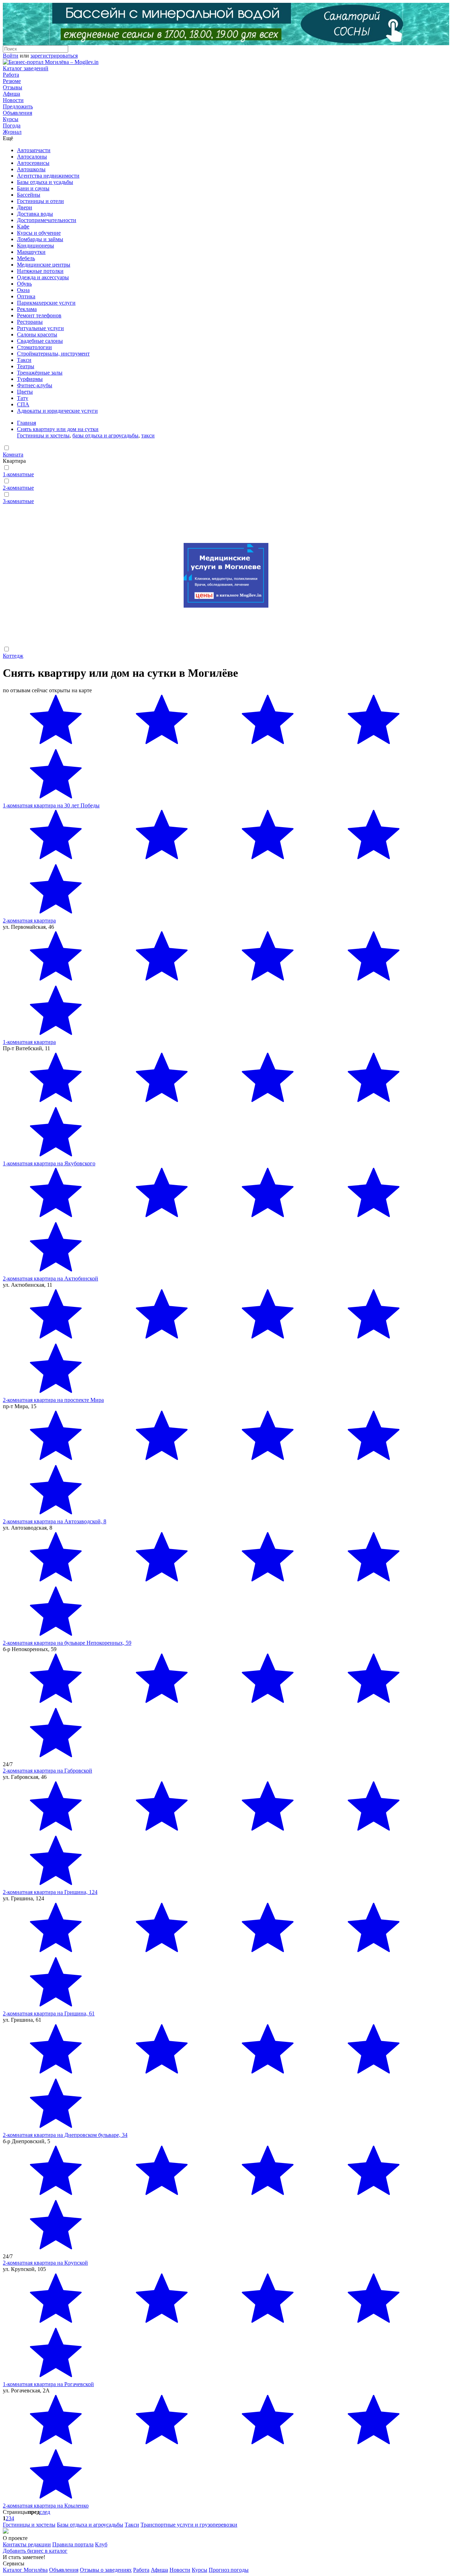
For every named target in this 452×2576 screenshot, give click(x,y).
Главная (26, 423)
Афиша (11, 94)
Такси (24, 360)
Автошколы (31, 169)
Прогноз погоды (229, 2570)
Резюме (12, 81)
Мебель (26, 258)
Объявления (17, 113)
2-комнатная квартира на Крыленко (46, 2506)
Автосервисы (33, 163)
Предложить (18, 106)
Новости (13, 100)
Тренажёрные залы (40, 373)
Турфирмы (30, 379)
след (45, 2512)
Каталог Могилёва (25, 2570)
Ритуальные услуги (40, 328)
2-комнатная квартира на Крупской (45, 2263)
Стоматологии (34, 347)
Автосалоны (32, 157)
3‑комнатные (18, 501)
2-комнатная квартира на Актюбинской (50, 1278)
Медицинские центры (44, 265)
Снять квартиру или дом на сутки (58, 429)
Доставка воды (35, 214)
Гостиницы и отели (40, 201)
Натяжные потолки (40, 271)
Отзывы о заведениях (106, 2570)
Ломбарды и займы (40, 239)
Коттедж (13, 656)
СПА (23, 404)
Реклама (27, 309)
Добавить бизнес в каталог (35, 2551)
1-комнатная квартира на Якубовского (49, 1163)
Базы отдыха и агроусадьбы (90, 2525)
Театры (26, 366)
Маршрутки (31, 252)
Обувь (24, 284)
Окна (23, 290)
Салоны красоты (37, 334)
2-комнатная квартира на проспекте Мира (53, 1400)
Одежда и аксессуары (43, 277)
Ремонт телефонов (39, 315)
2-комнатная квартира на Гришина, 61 (49, 2013)
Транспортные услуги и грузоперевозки (189, 2525)
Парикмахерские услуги (46, 303)
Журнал (12, 132)
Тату (23, 398)
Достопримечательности (47, 220)
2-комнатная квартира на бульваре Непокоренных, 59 (67, 1643)
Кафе (23, 226)
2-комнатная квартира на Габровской (47, 1771)
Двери (25, 207)
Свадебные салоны (40, 341)
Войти (11, 56)
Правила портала (73, 2544)
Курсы (11, 119)
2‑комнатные (18, 488)
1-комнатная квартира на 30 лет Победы (51, 805)
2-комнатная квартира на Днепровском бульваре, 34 (65, 2135)
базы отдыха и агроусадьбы (105, 435)
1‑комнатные (18, 474)
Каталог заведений (26, 68)
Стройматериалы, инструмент (53, 354)
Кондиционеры (35, 246)
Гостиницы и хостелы (43, 435)
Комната (13, 455)
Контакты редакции (27, 2544)
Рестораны (30, 322)
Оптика (26, 296)
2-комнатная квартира (29, 921)
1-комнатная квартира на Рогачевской (48, 2384)
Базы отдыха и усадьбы (45, 182)
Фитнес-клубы (35, 385)
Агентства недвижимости (48, 176)
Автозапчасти (34, 150)
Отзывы (13, 87)
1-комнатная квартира (29, 1042)
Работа (11, 75)
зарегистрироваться (54, 56)
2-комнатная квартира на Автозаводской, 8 (55, 1521)
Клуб (101, 2544)
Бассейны (29, 195)
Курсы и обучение (39, 233)
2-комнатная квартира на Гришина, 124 (50, 1892)
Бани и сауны (33, 188)
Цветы (25, 392)
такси (148, 435)
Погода (12, 125)
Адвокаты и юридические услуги (57, 411)
